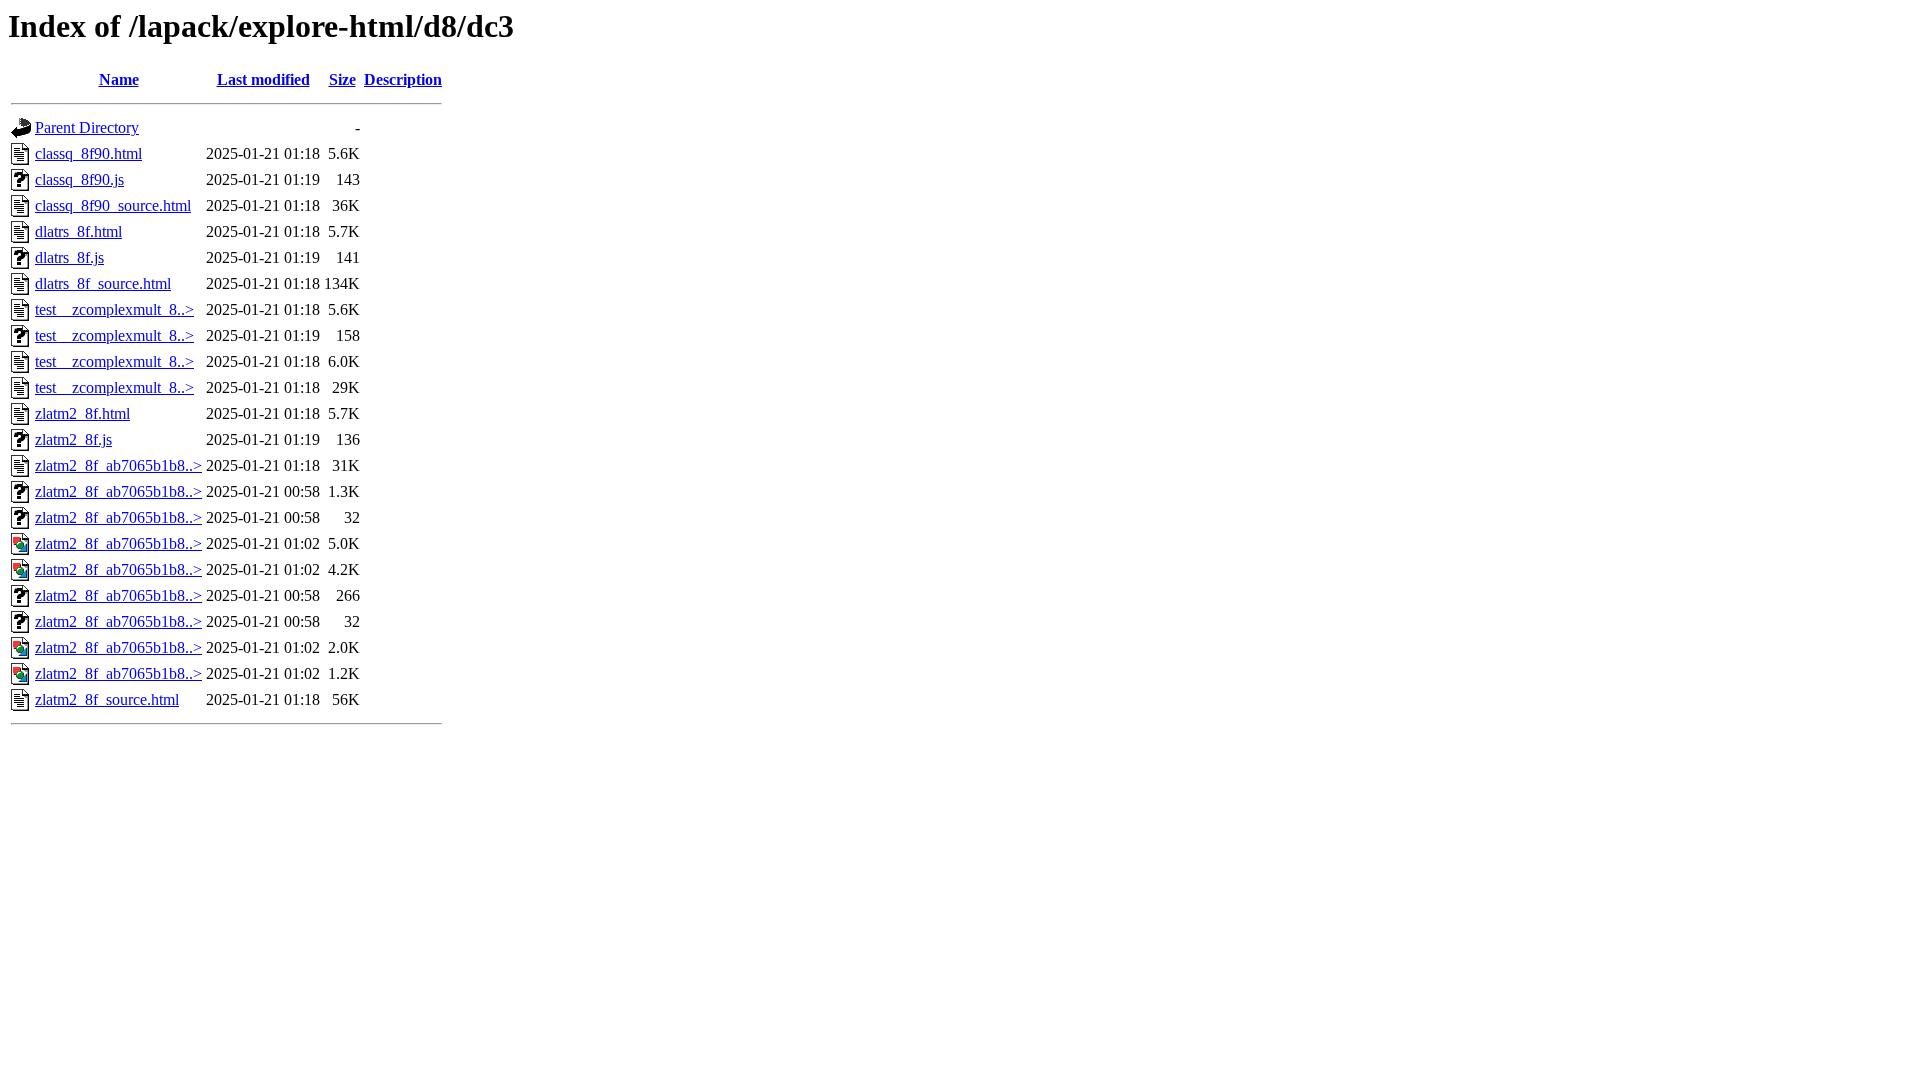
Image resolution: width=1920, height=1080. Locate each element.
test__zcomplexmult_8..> (114, 309)
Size (342, 79)
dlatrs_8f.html (78, 231)
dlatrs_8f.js (69, 257)
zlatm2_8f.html (82, 413)
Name (119, 79)
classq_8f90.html (88, 153)
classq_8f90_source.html (113, 205)
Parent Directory (87, 127)
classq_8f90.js (79, 179)
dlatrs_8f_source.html (103, 283)
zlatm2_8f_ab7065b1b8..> (118, 465)
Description (403, 79)
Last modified (263, 79)
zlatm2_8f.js (73, 439)
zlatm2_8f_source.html (107, 699)
